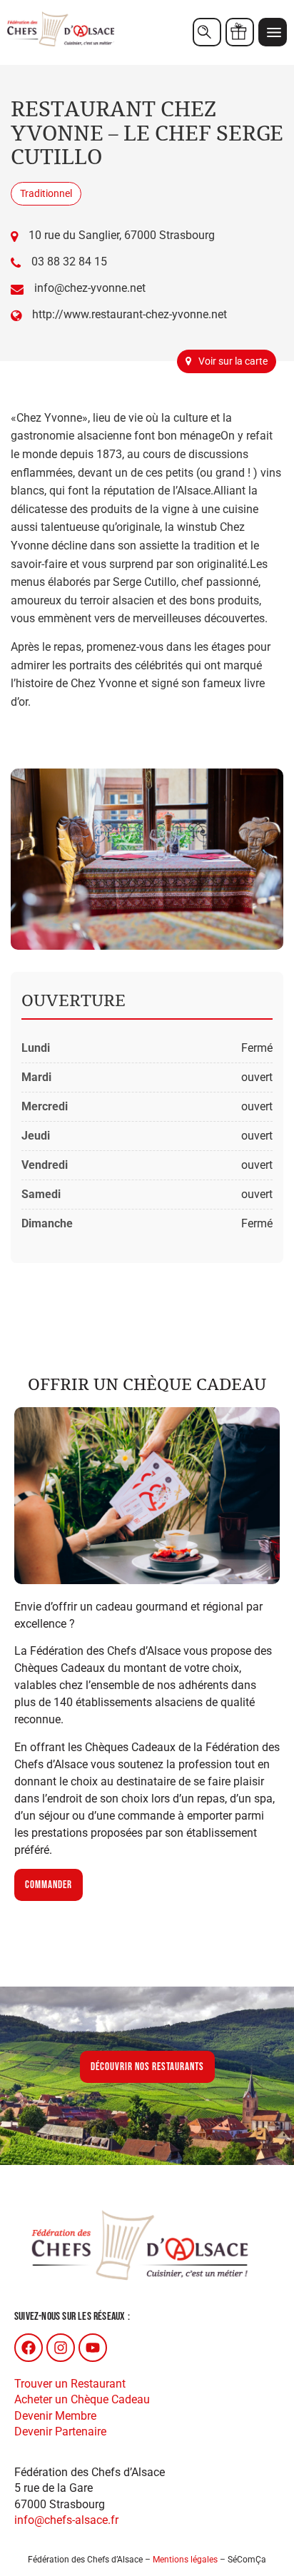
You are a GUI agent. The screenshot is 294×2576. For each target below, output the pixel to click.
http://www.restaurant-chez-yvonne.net (130, 314)
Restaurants (207, 32)
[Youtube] (93, 2348)
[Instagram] (61, 2348)
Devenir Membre (55, 2416)
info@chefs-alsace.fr (66, 2520)
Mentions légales (185, 2560)
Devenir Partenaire (60, 2432)
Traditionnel (46, 193)
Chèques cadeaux (240, 32)
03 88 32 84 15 (69, 262)
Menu (273, 32)
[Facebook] (29, 2348)
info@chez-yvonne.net (90, 288)
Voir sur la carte (233, 361)
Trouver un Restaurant (70, 2384)
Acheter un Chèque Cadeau (82, 2399)
